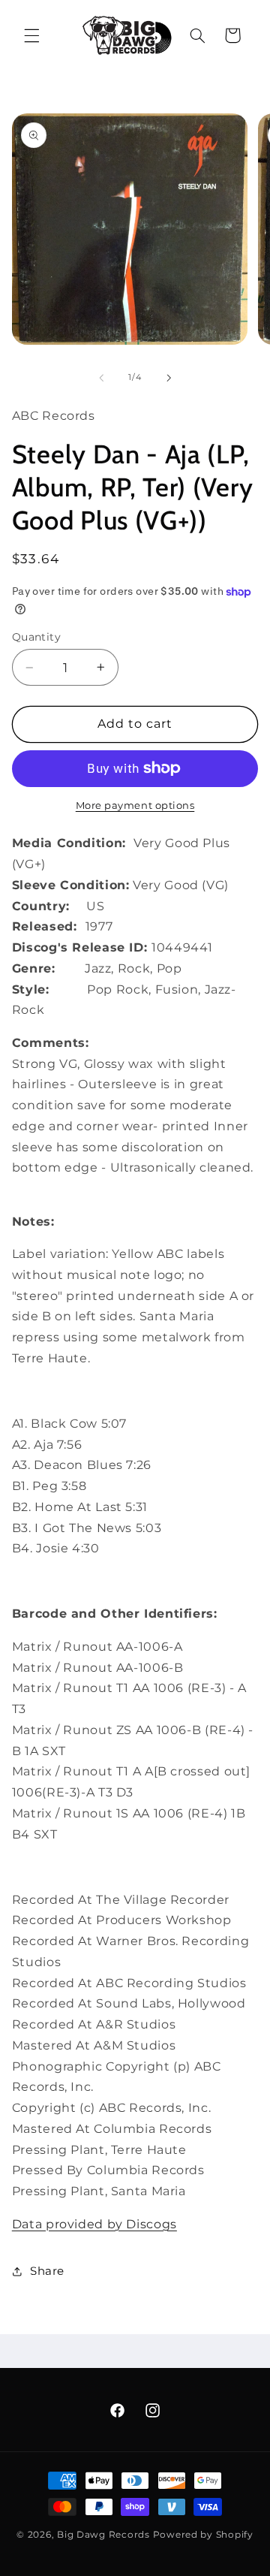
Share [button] (47, 2271)
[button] (31, 35)
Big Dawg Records (103, 2535)
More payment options (135, 805)
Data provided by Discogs (94, 2224)
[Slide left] (101, 378)
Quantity (36, 637)
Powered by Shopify (203, 2535)
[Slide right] (169, 378)
